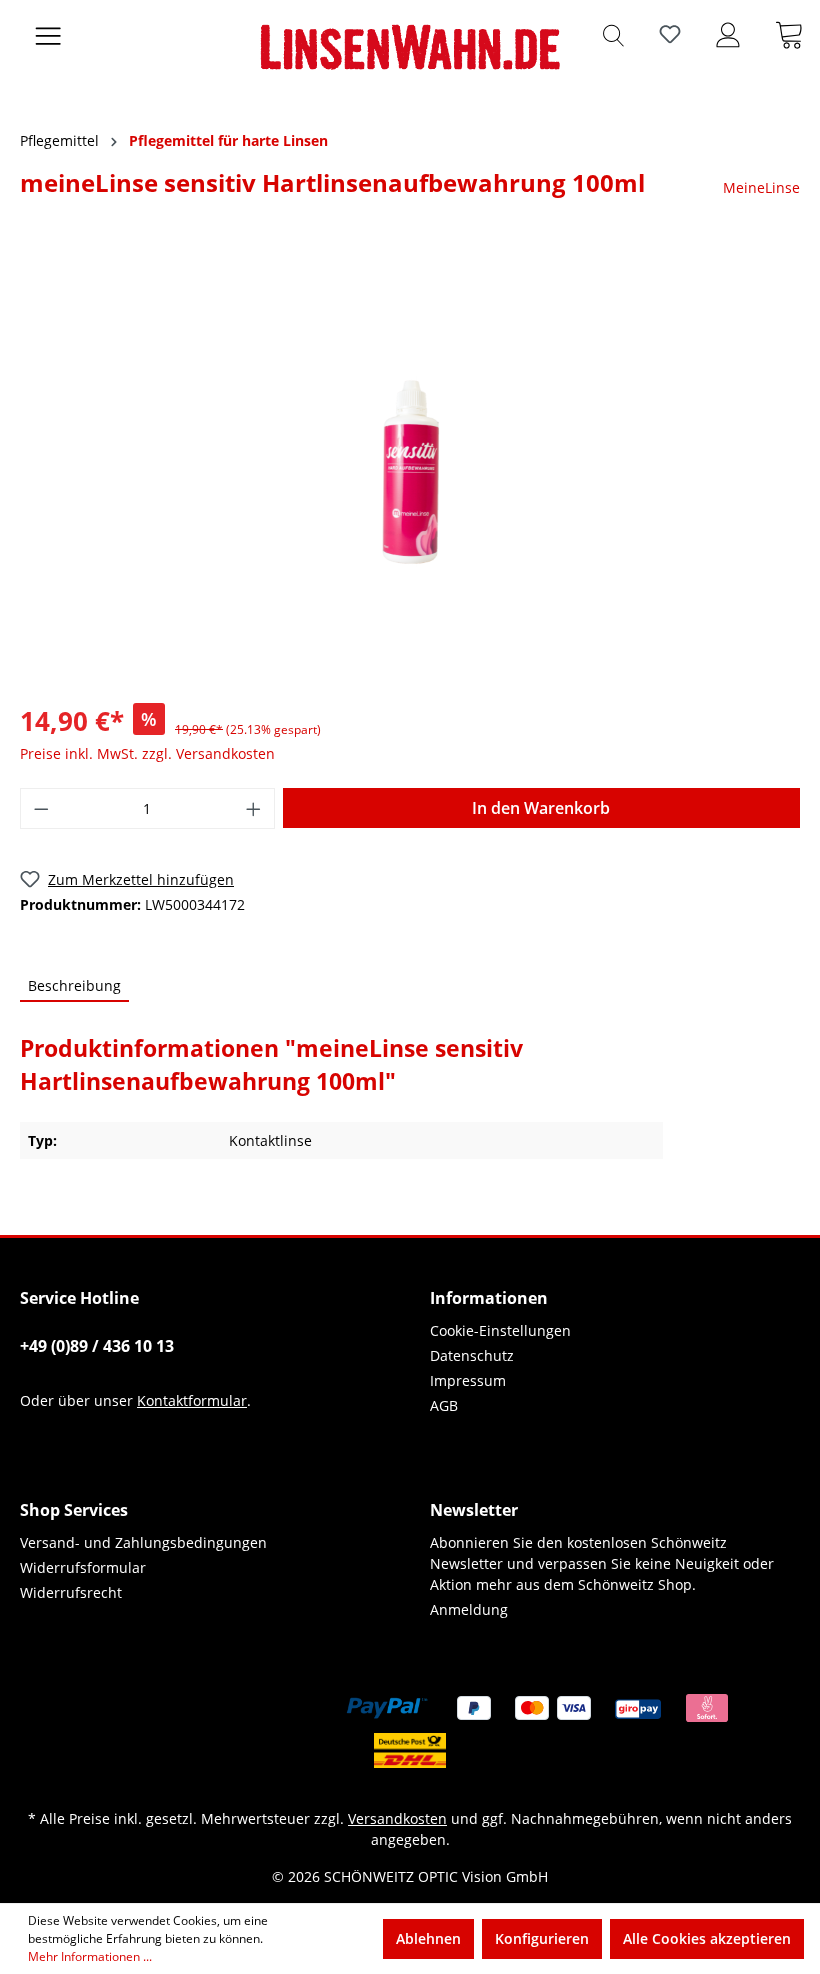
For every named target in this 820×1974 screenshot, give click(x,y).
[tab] (74, 986)
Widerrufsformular (83, 1567)
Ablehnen (428, 1938)
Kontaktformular (192, 1400)
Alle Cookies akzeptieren (707, 1938)
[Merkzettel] (670, 34)
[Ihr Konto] (728, 34)
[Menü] (48, 34)
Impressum (468, 1380)
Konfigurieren (542, 1938)
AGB (444, 1405)
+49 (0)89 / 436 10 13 (97, 1346)
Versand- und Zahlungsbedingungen (143, 1542)
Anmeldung (469, 1609)
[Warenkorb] (789, 34)
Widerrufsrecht (71, 1592)
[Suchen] (613, 34)
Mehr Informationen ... (90, 1956)
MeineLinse (761, 187)
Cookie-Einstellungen (500, 1330)
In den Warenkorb (541, 808)
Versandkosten (397, 1818)
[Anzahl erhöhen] (254, 808)
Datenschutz (472, 1355)
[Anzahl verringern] (41, 808)
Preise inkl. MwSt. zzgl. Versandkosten (147, 753)
